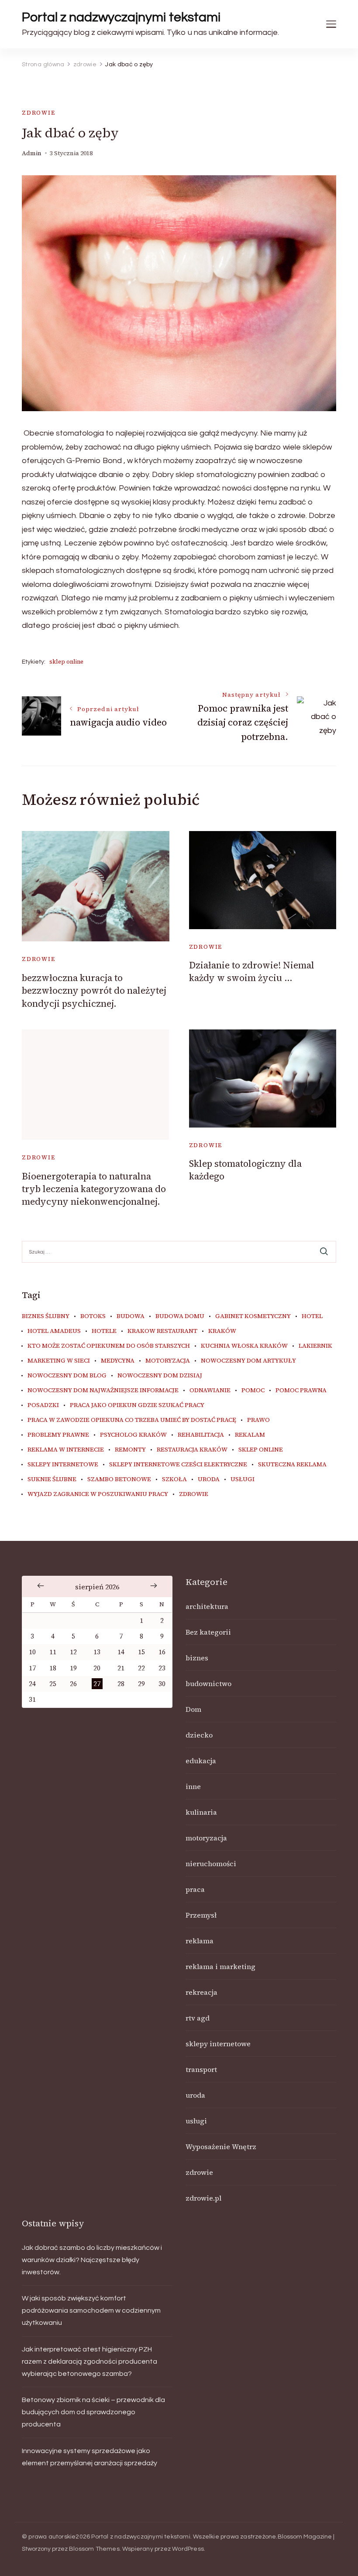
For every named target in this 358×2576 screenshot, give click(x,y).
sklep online (66, 662)
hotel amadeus (54, 1331)
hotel (312, 1316)
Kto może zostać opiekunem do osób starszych (109, 1346)
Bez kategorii (208, 1632)
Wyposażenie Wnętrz (221, 2147)
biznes (197, 1658)
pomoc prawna (301, 1390)
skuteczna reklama (292, 1465)
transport (201, 2069)
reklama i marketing (220, 1966)
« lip (41, 1586)
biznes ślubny (46, 1316)
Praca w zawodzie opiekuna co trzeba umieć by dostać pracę (132, 1420)
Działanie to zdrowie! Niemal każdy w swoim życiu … (252, 971)
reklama (200, 1941)
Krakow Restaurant (162, 1331)
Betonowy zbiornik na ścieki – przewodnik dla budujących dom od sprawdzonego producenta (93, 2412)
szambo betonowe (119, 1479)
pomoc (253, 1390)
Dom (193, 1709)
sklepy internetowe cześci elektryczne (178, 1465)
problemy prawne (58, 1435)
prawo (258, 1420)
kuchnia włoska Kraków (244, 1346)
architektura (207, 1606)
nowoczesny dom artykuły (248, 1361)
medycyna (118, 1361)
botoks (93, 1316)
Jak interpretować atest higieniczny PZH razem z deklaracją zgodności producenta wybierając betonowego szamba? (89, 2361)
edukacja (201, 1761)
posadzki (43, 1405)
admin (32, 153)
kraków (222, 1331)
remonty (130, 1450)
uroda (209, 1479)
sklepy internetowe (63, 1465)
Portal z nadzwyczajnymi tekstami (121, 17)
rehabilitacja (201, 1435)
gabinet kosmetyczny (253, 1316)
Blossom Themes (94, 2549)
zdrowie (39, 113)
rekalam (250, 1435)
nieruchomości (211, 1864)
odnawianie (210, 1390)
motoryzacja (168, 1361)
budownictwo (208, 1683)
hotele (104, 1331)
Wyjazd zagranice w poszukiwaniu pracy (98, 1494)
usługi (243, 1479)
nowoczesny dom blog (67, 1376)
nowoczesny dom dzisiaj (160, 1376)
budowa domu (180, 1316)
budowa (131, 1316)
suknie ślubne (52, 1479)
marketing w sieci (59, 1361)
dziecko (199, 1735)
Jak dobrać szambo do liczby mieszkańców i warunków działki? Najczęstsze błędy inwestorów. (92, 2260)
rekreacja (201, 1992)
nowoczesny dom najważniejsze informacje (103, 1390)
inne (193, 1786)
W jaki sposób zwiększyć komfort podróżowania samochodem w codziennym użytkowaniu (91, 2310)
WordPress (188, 2549)
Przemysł (201, 1915)
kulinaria (201, 1812)
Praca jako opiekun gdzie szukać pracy (137, 1405)
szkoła (174, 1479)
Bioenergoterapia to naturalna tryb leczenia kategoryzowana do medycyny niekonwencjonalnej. (94, 1189)
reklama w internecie (66, 1450)
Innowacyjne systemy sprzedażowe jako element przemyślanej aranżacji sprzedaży (89, 2457)
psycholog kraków (133, 1435)
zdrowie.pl (203, 2198)
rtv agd (198, 2018)
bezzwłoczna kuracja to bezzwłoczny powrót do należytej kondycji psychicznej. (94, 991)
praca (195, 1889)
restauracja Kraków (192, 1450)
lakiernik (315, 1346)
